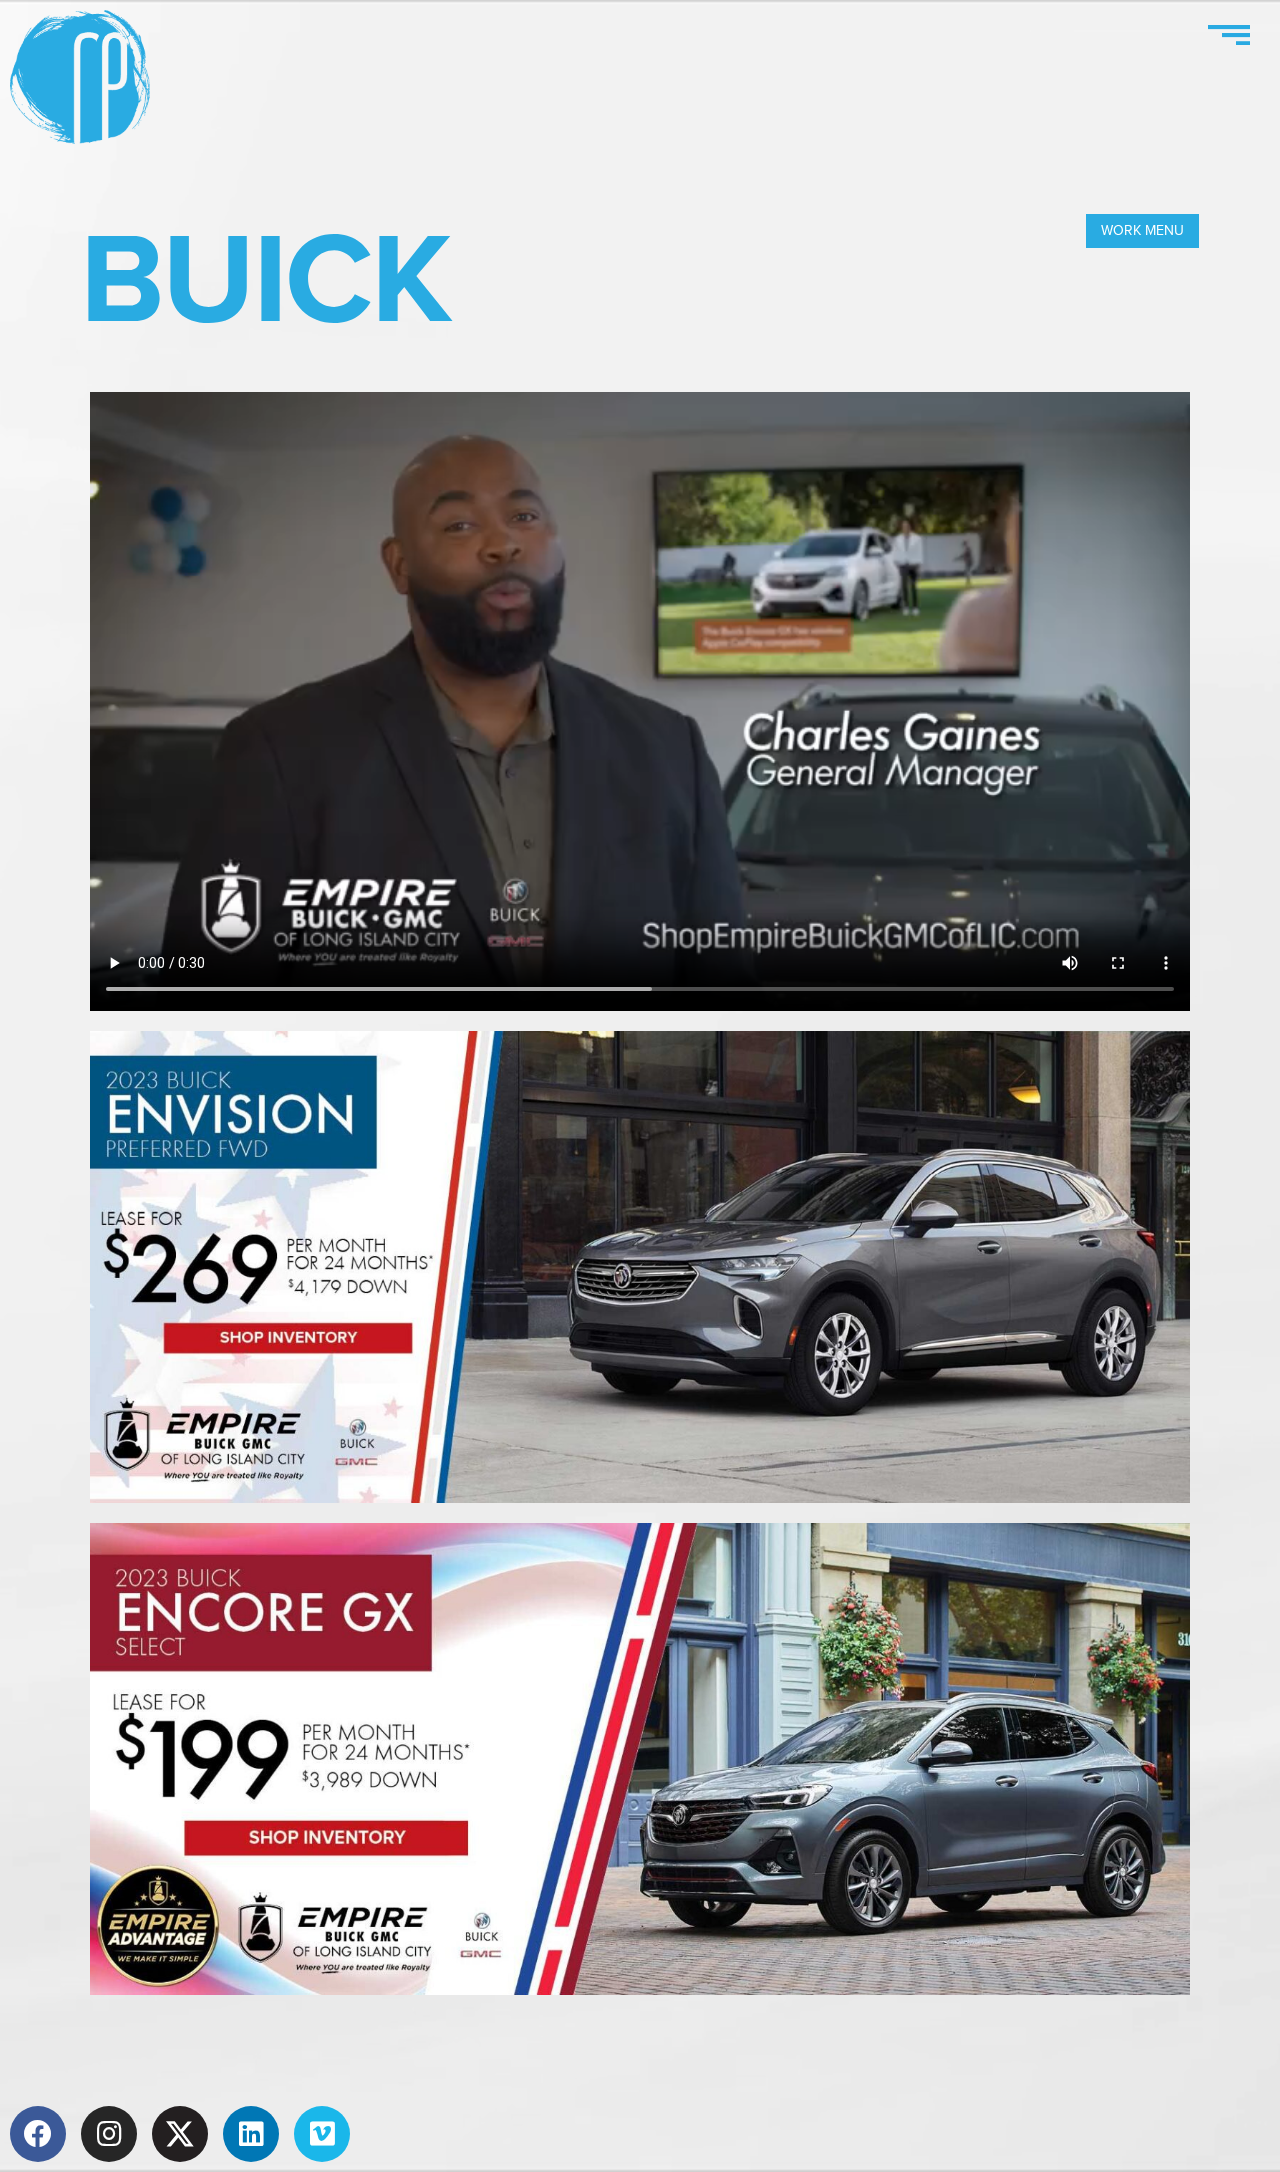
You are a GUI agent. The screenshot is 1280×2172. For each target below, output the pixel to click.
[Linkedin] (251, 2134)
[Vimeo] (322, 2134)
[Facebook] (38, 2134)
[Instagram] (109, 2134)
